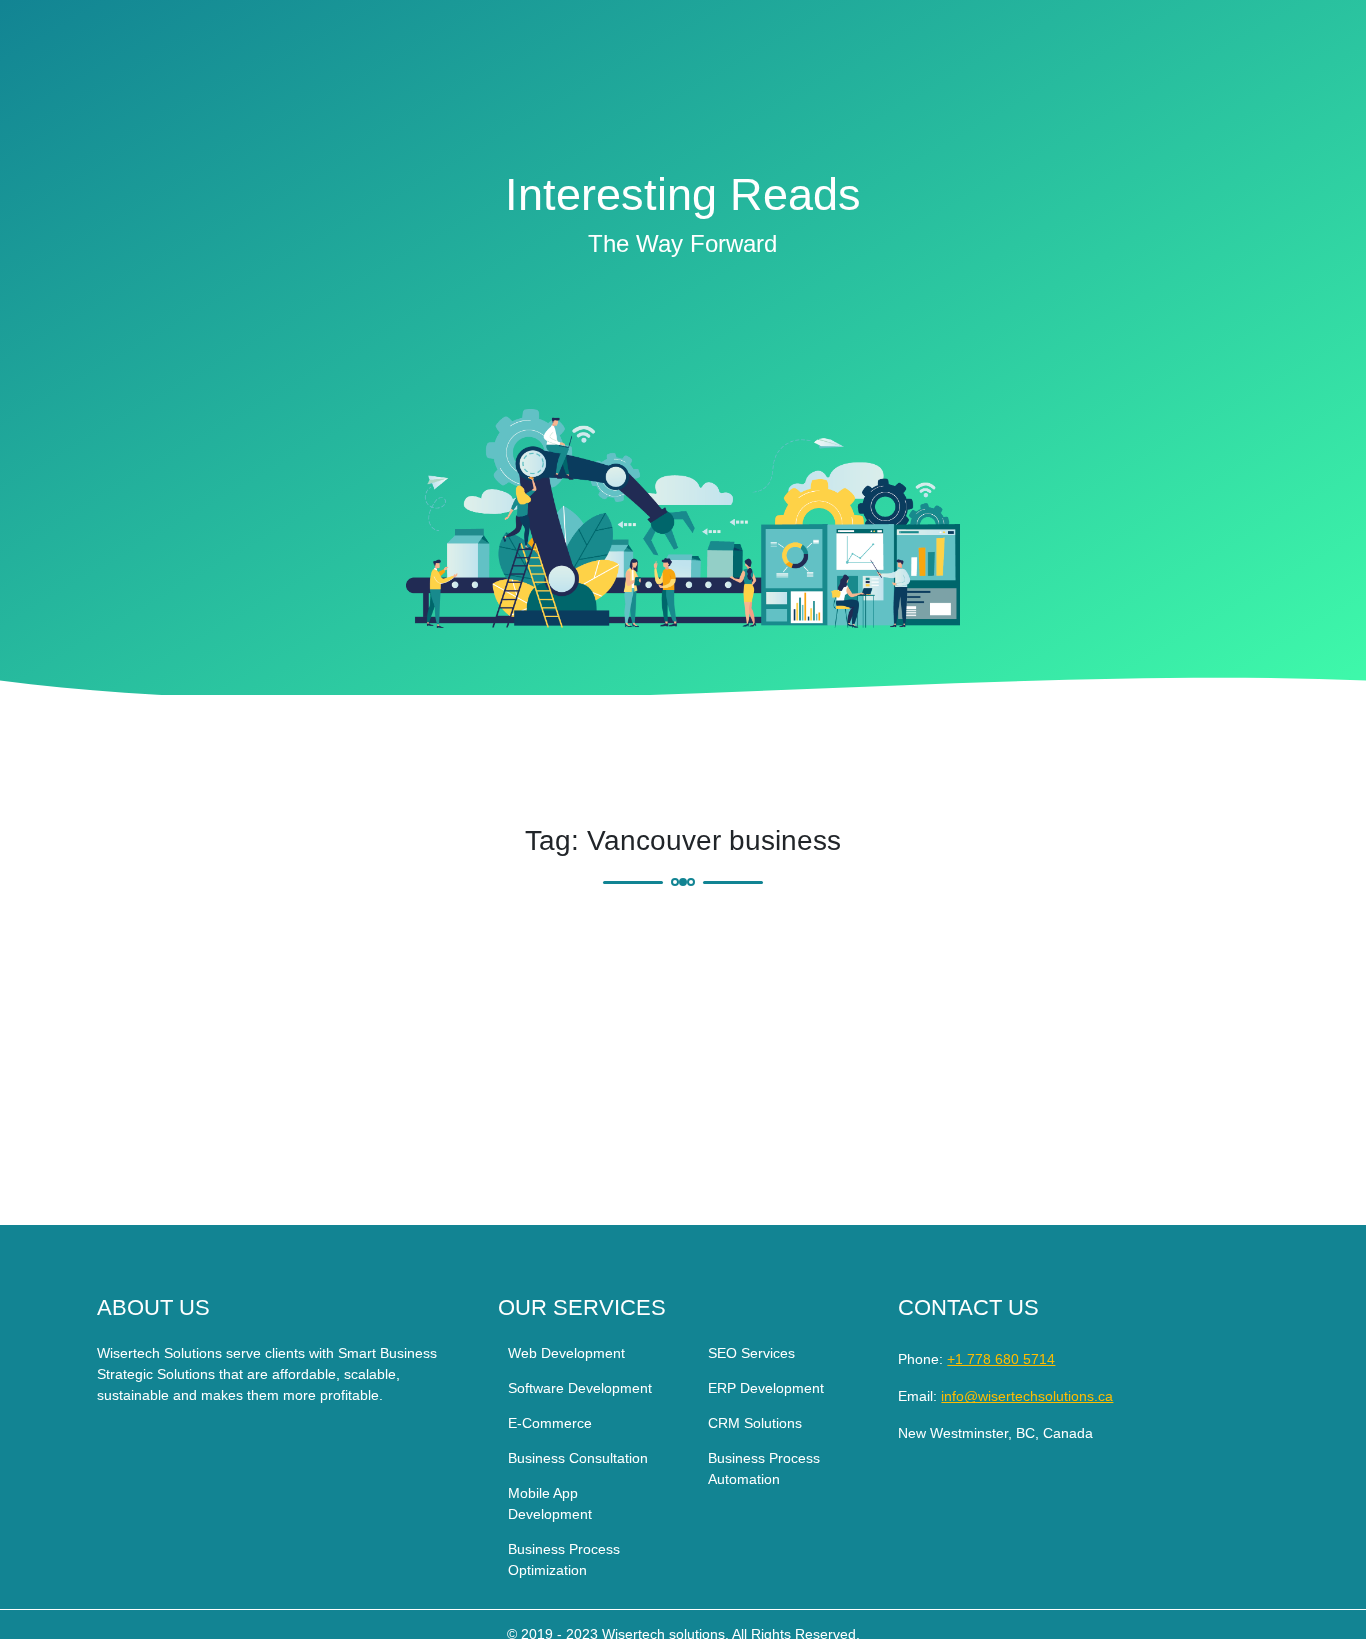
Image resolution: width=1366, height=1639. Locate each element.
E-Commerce (550, 1423)
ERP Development (766, 1388)
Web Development (566, 1353)
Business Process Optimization (564, 1559)
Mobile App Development (550, 1503)
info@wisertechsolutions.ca (1027, 1396)
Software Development (580, 1388)
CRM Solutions (755, 1423)
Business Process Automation (764, 1468)
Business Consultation (578, 1458)
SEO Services (751, 1353)
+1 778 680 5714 (1001, 1359)
